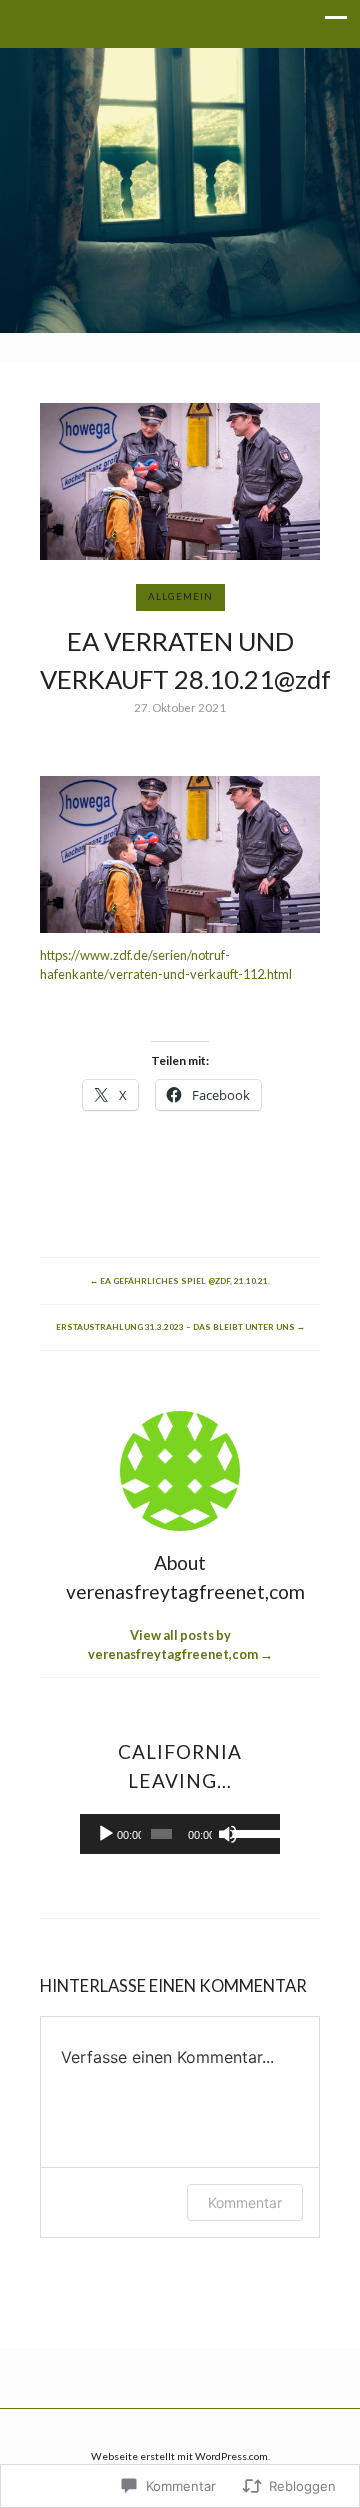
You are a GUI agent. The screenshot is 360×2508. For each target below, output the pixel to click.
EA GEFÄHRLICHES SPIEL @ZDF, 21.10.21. (180, 1281)
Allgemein (180, 596)
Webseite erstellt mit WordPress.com (179, 2456)
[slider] (251, 1832)
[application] (180, 1834)
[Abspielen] (106, 1834)
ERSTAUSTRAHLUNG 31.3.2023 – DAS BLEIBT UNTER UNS (180, 1327)
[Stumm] (228, 1834)
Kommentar (245, 2202)
